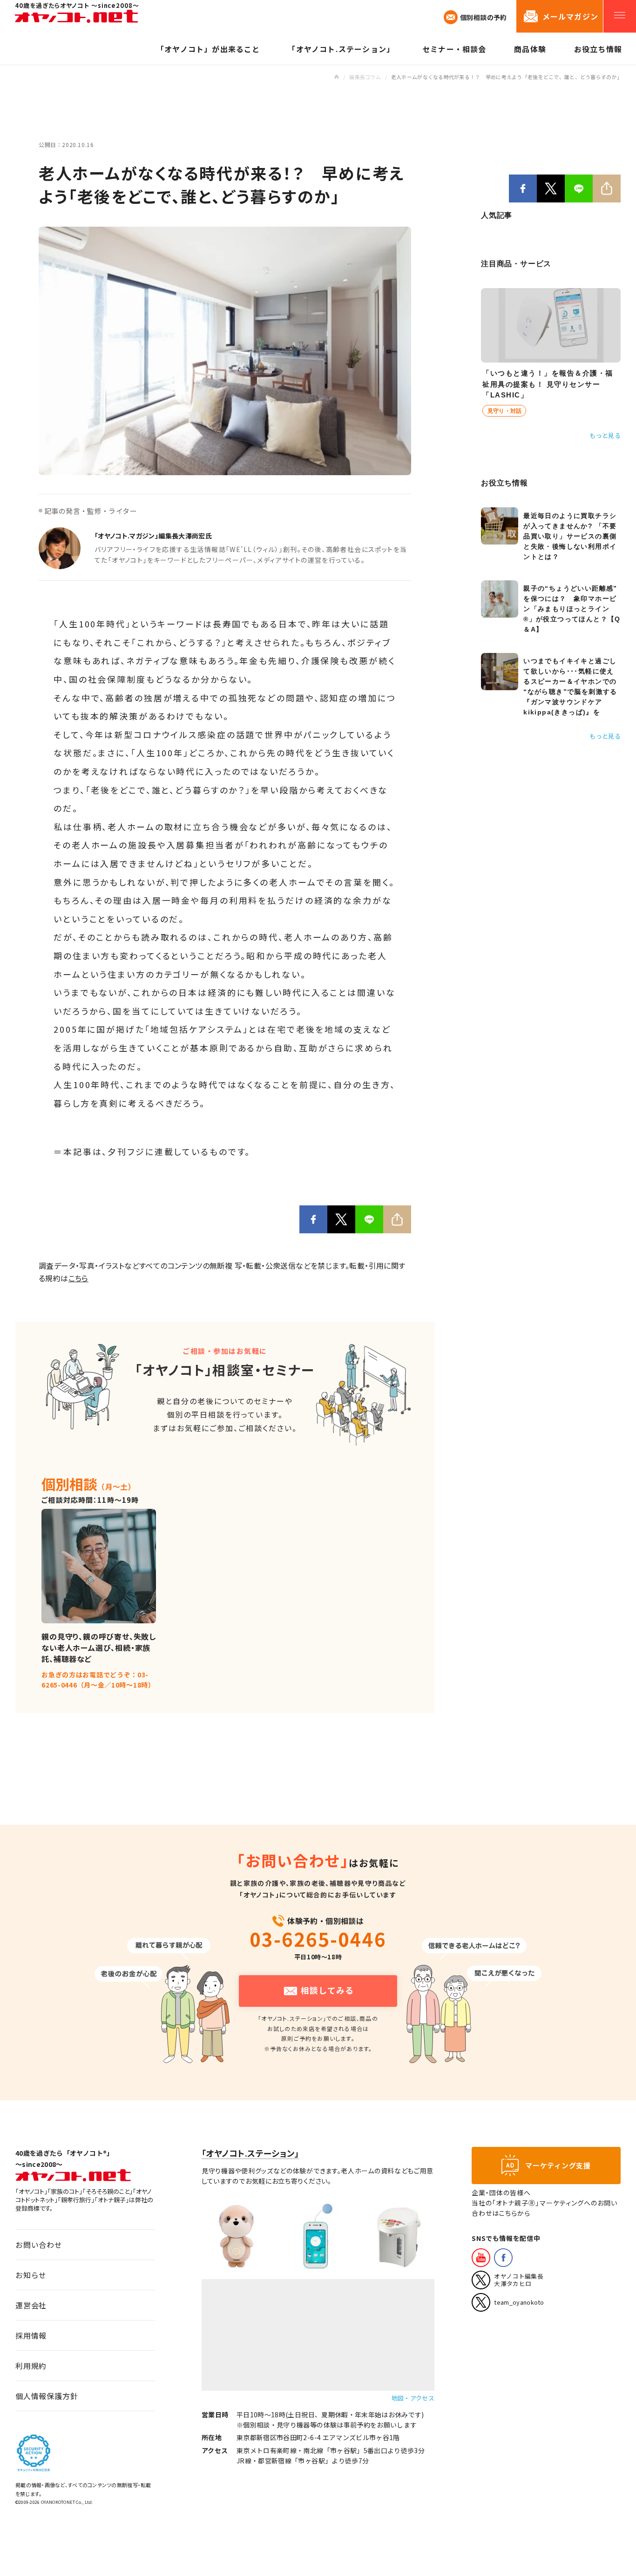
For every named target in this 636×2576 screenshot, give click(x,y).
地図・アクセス (413, 2398)
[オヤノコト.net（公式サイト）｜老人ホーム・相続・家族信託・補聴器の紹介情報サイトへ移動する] (336, 77)
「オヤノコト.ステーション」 (250, 2153)
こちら (78, 1278)
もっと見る (605, 435)
